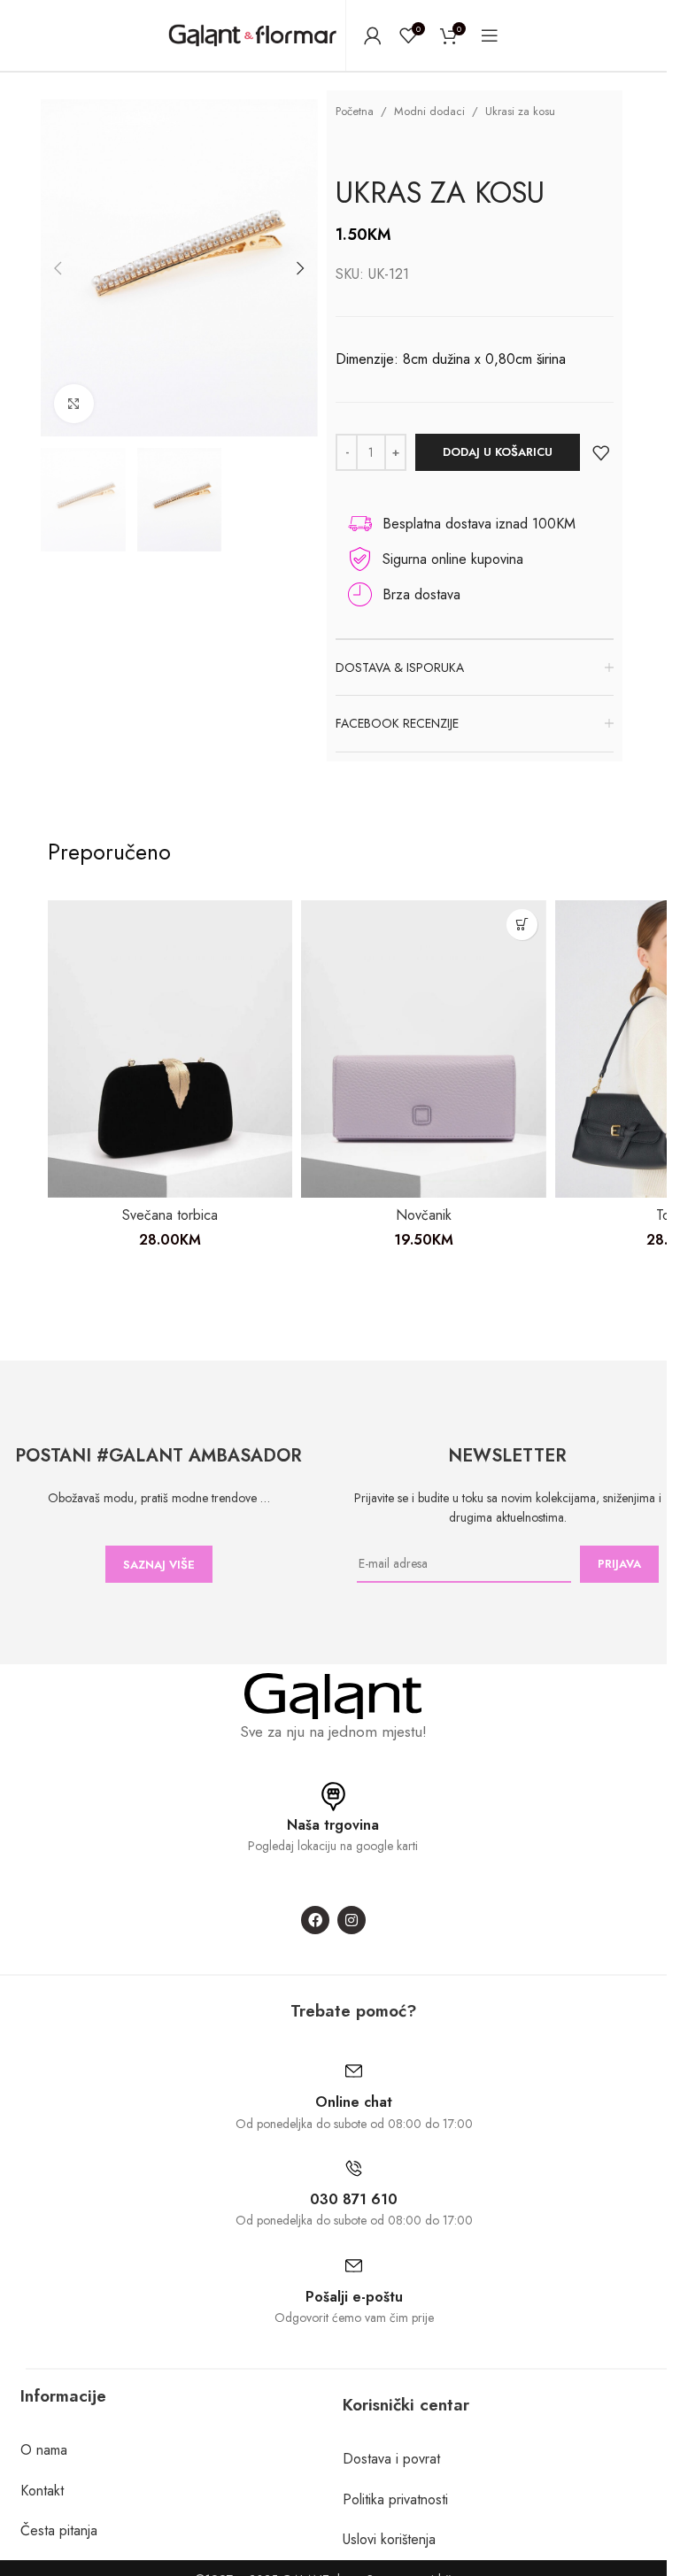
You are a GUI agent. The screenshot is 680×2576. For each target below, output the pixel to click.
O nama (44, 2450)
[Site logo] (252, 34)
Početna (355, 111)
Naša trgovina (333, 1825)
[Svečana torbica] (170, 1049)
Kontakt (42, 2491)
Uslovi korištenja (389, 2539)
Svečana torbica (170, 1215)
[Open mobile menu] (490, 35)
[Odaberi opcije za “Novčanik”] (522, 925)
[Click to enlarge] (74, 404)
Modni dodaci (429, 111)
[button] (58, 268)
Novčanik (424, 1215)
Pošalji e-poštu (354, 2297)
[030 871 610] (354, 2168)
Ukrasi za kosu (520, 111)
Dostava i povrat (391, 2459)
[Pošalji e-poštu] (354, 2266)
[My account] (373, 35)
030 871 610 (354, 2199)
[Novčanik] (424, 1049)
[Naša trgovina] (333, 1797)
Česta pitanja (59, 2530)
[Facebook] (315, 1920)
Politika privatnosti (395, 2499)
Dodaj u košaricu (498, 452)
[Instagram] (352, 1920)
